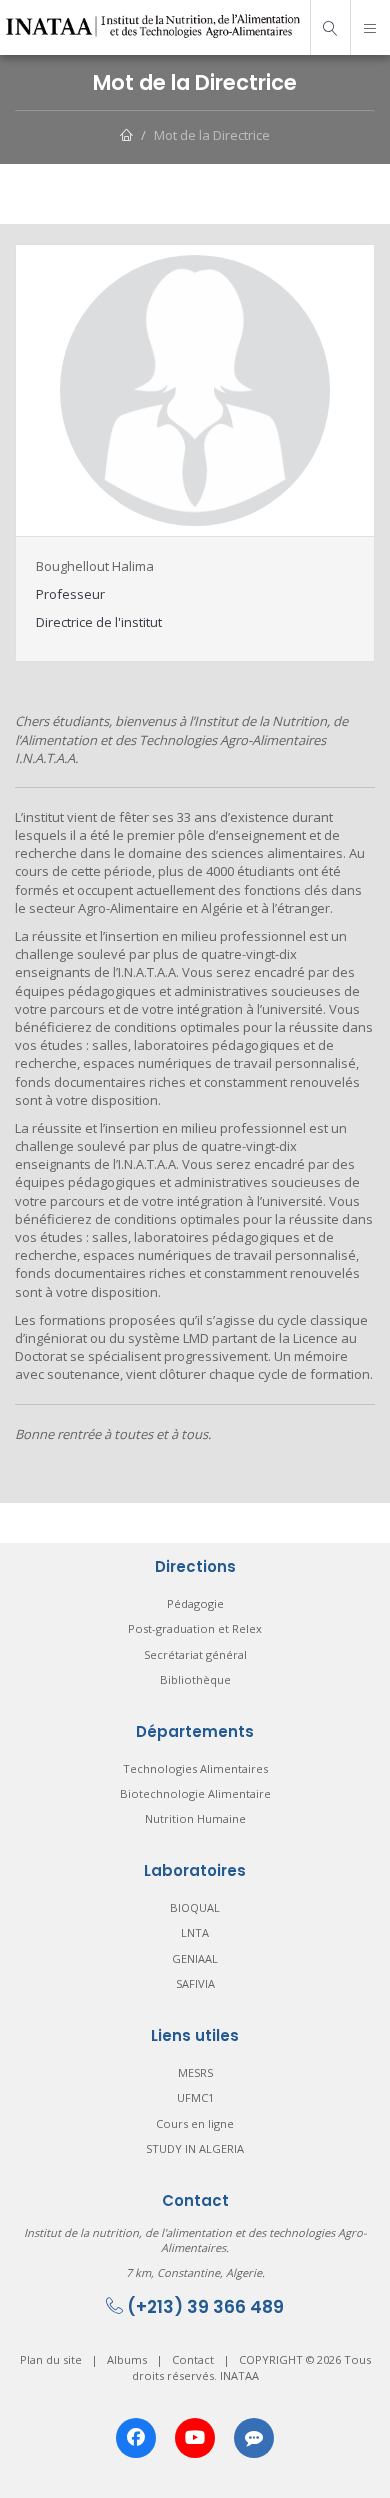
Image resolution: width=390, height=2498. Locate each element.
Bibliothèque (195, 1679)
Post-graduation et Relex (195, 1628)
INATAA (239, 2375)
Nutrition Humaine (195, 1818)
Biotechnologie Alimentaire (195, 1793)
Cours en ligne (195, 2123)
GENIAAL (195, 1958)
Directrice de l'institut (99, 622)
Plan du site (51, 2359)
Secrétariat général (195, 1654)
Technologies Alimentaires (195, 1768)
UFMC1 (195, 2097)
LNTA (195, 1932)
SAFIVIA (195, 1983)
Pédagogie (195, 1603)
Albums (127, 2359)
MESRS (195, 2072)
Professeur (70, 594)
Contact (193, 2359)
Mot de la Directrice (212, 135)
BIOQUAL (195, 1907)
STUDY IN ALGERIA (195, 2148)
